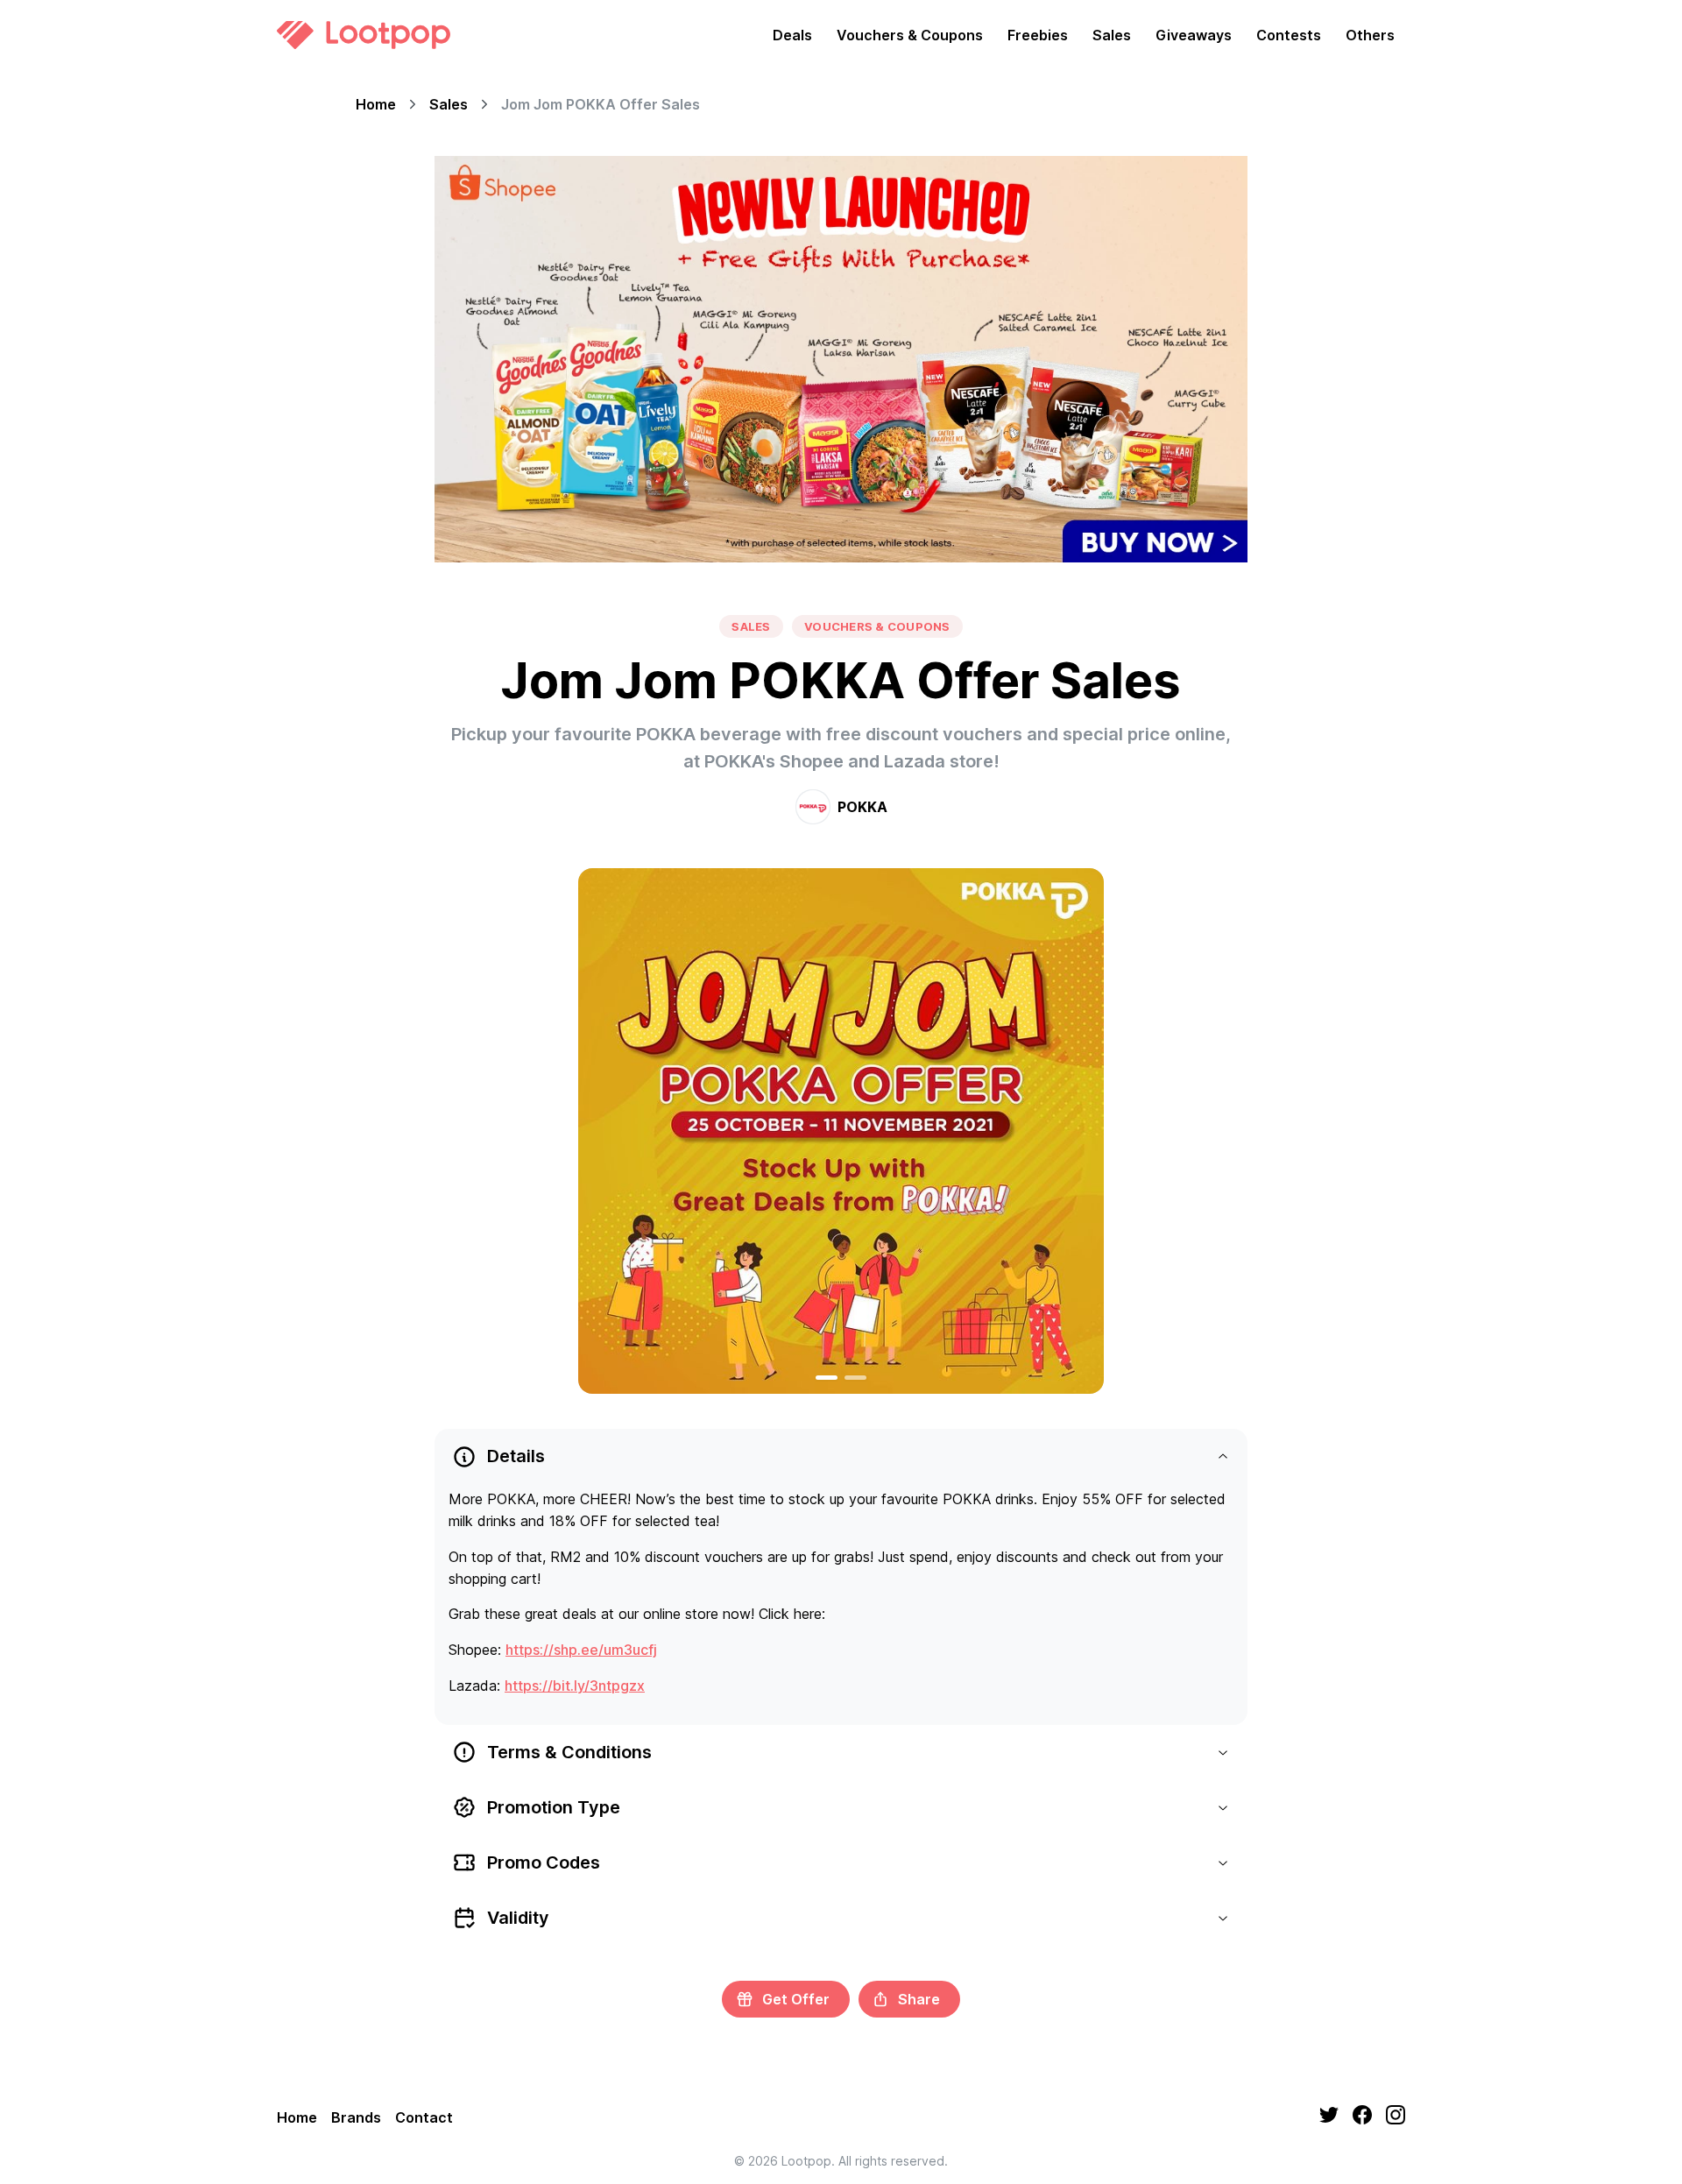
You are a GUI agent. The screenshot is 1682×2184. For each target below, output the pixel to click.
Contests (1289, 35)
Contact (424, 2117)
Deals (792, 35)
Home (376, 104)
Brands (356, 2117)
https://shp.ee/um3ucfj (581, 1650)
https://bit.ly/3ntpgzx (575, 1686)
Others (1370, 35)
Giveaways (1194, 35)
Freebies (1038, 35)
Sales (1112, 35)
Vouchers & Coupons (910, 35)
